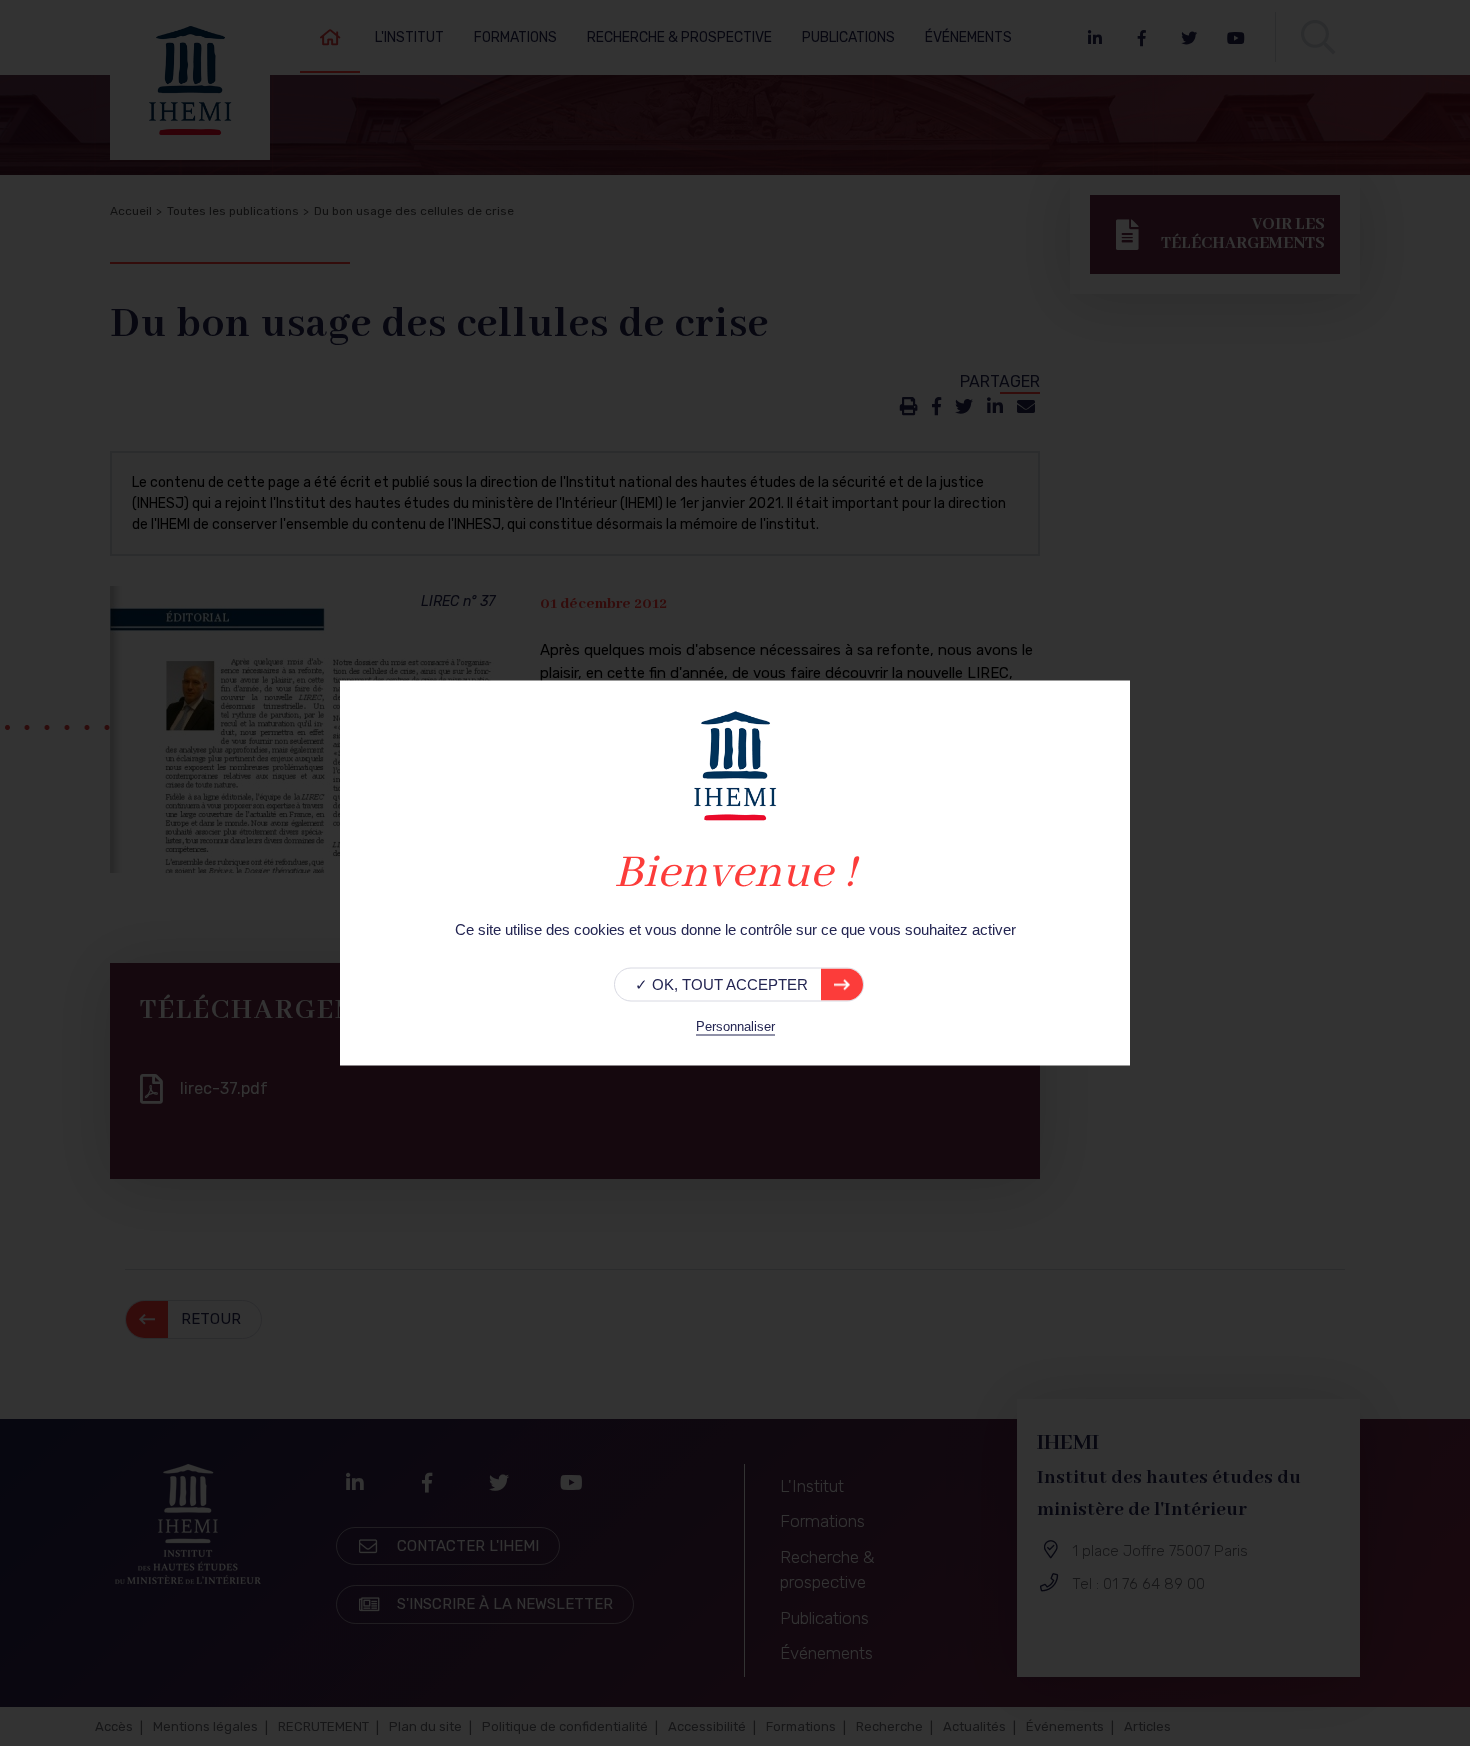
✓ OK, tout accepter (721, 984)
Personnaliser (735, 1026)
